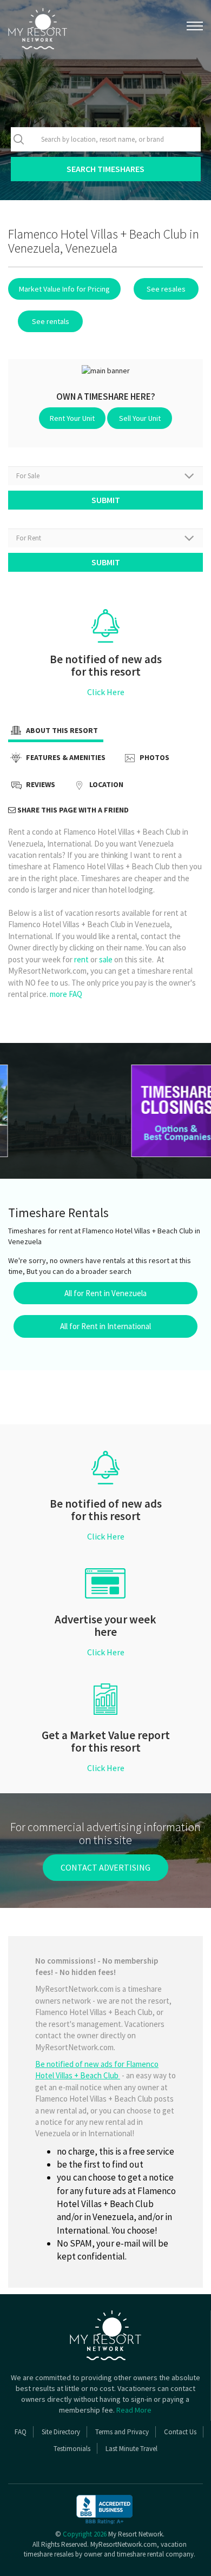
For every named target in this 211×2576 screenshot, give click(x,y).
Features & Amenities (65, 758)
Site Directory (61, 2432)
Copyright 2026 (85, 2534)
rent (81, 959)
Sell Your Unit (140, 418)
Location (105, 785)
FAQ (21, 2432)
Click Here (106, 692)
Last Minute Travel (131, 2449)
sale (106, 959)
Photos (154, 758)
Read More (134, 2410)
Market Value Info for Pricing (64, 289)
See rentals (51, 321)
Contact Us (180, 2432)
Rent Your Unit (72, 418)
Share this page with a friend (72, 810)
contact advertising (105, 1867)
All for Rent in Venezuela (105, 1293)
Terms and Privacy (122, 2432)
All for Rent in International (105, 1326)
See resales (166, 289)
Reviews (40, 785)
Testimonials (72, 2449)
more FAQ (66, 994)
